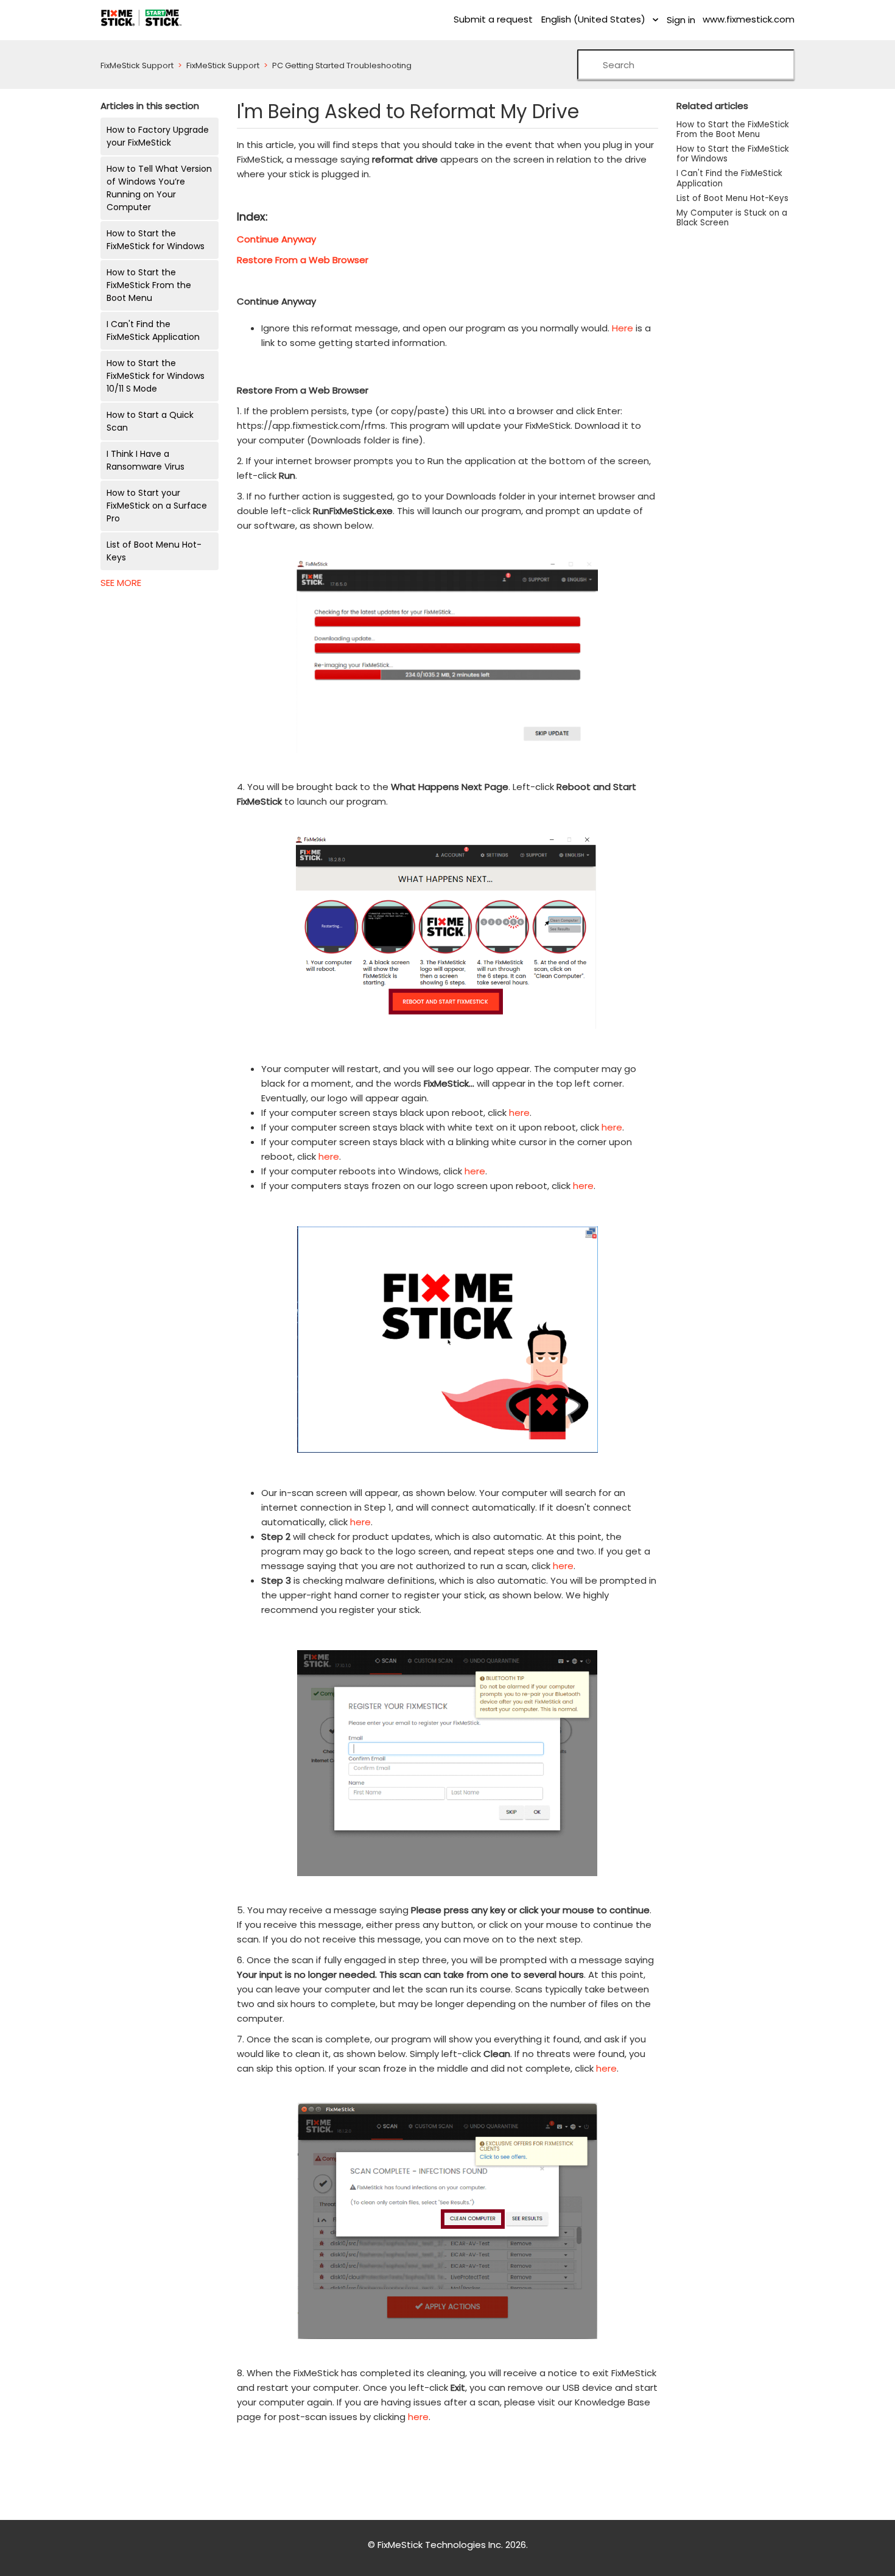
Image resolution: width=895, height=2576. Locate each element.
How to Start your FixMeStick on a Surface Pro (157, 506)
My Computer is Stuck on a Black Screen (732, 218)
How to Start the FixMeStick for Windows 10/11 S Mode (156, 376)
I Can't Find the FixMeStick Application (153, 330)
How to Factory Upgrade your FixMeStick (158, 136)
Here (623, 328)
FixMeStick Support (137, 65)
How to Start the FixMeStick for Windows (156, 240)
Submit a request (493, 19)
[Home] (141, 17)
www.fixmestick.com (749, 19)
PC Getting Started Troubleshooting (342, 65)
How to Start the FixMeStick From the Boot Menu (149, 285)
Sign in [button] (681, 20)
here (519, 1113)
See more (121, 583)
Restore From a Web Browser (303, 260)
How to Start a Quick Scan (150, 421)
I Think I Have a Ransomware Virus (146, 460)
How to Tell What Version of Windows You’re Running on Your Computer (159, 188)
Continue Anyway (276, 239)
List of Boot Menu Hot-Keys (154, 551)
